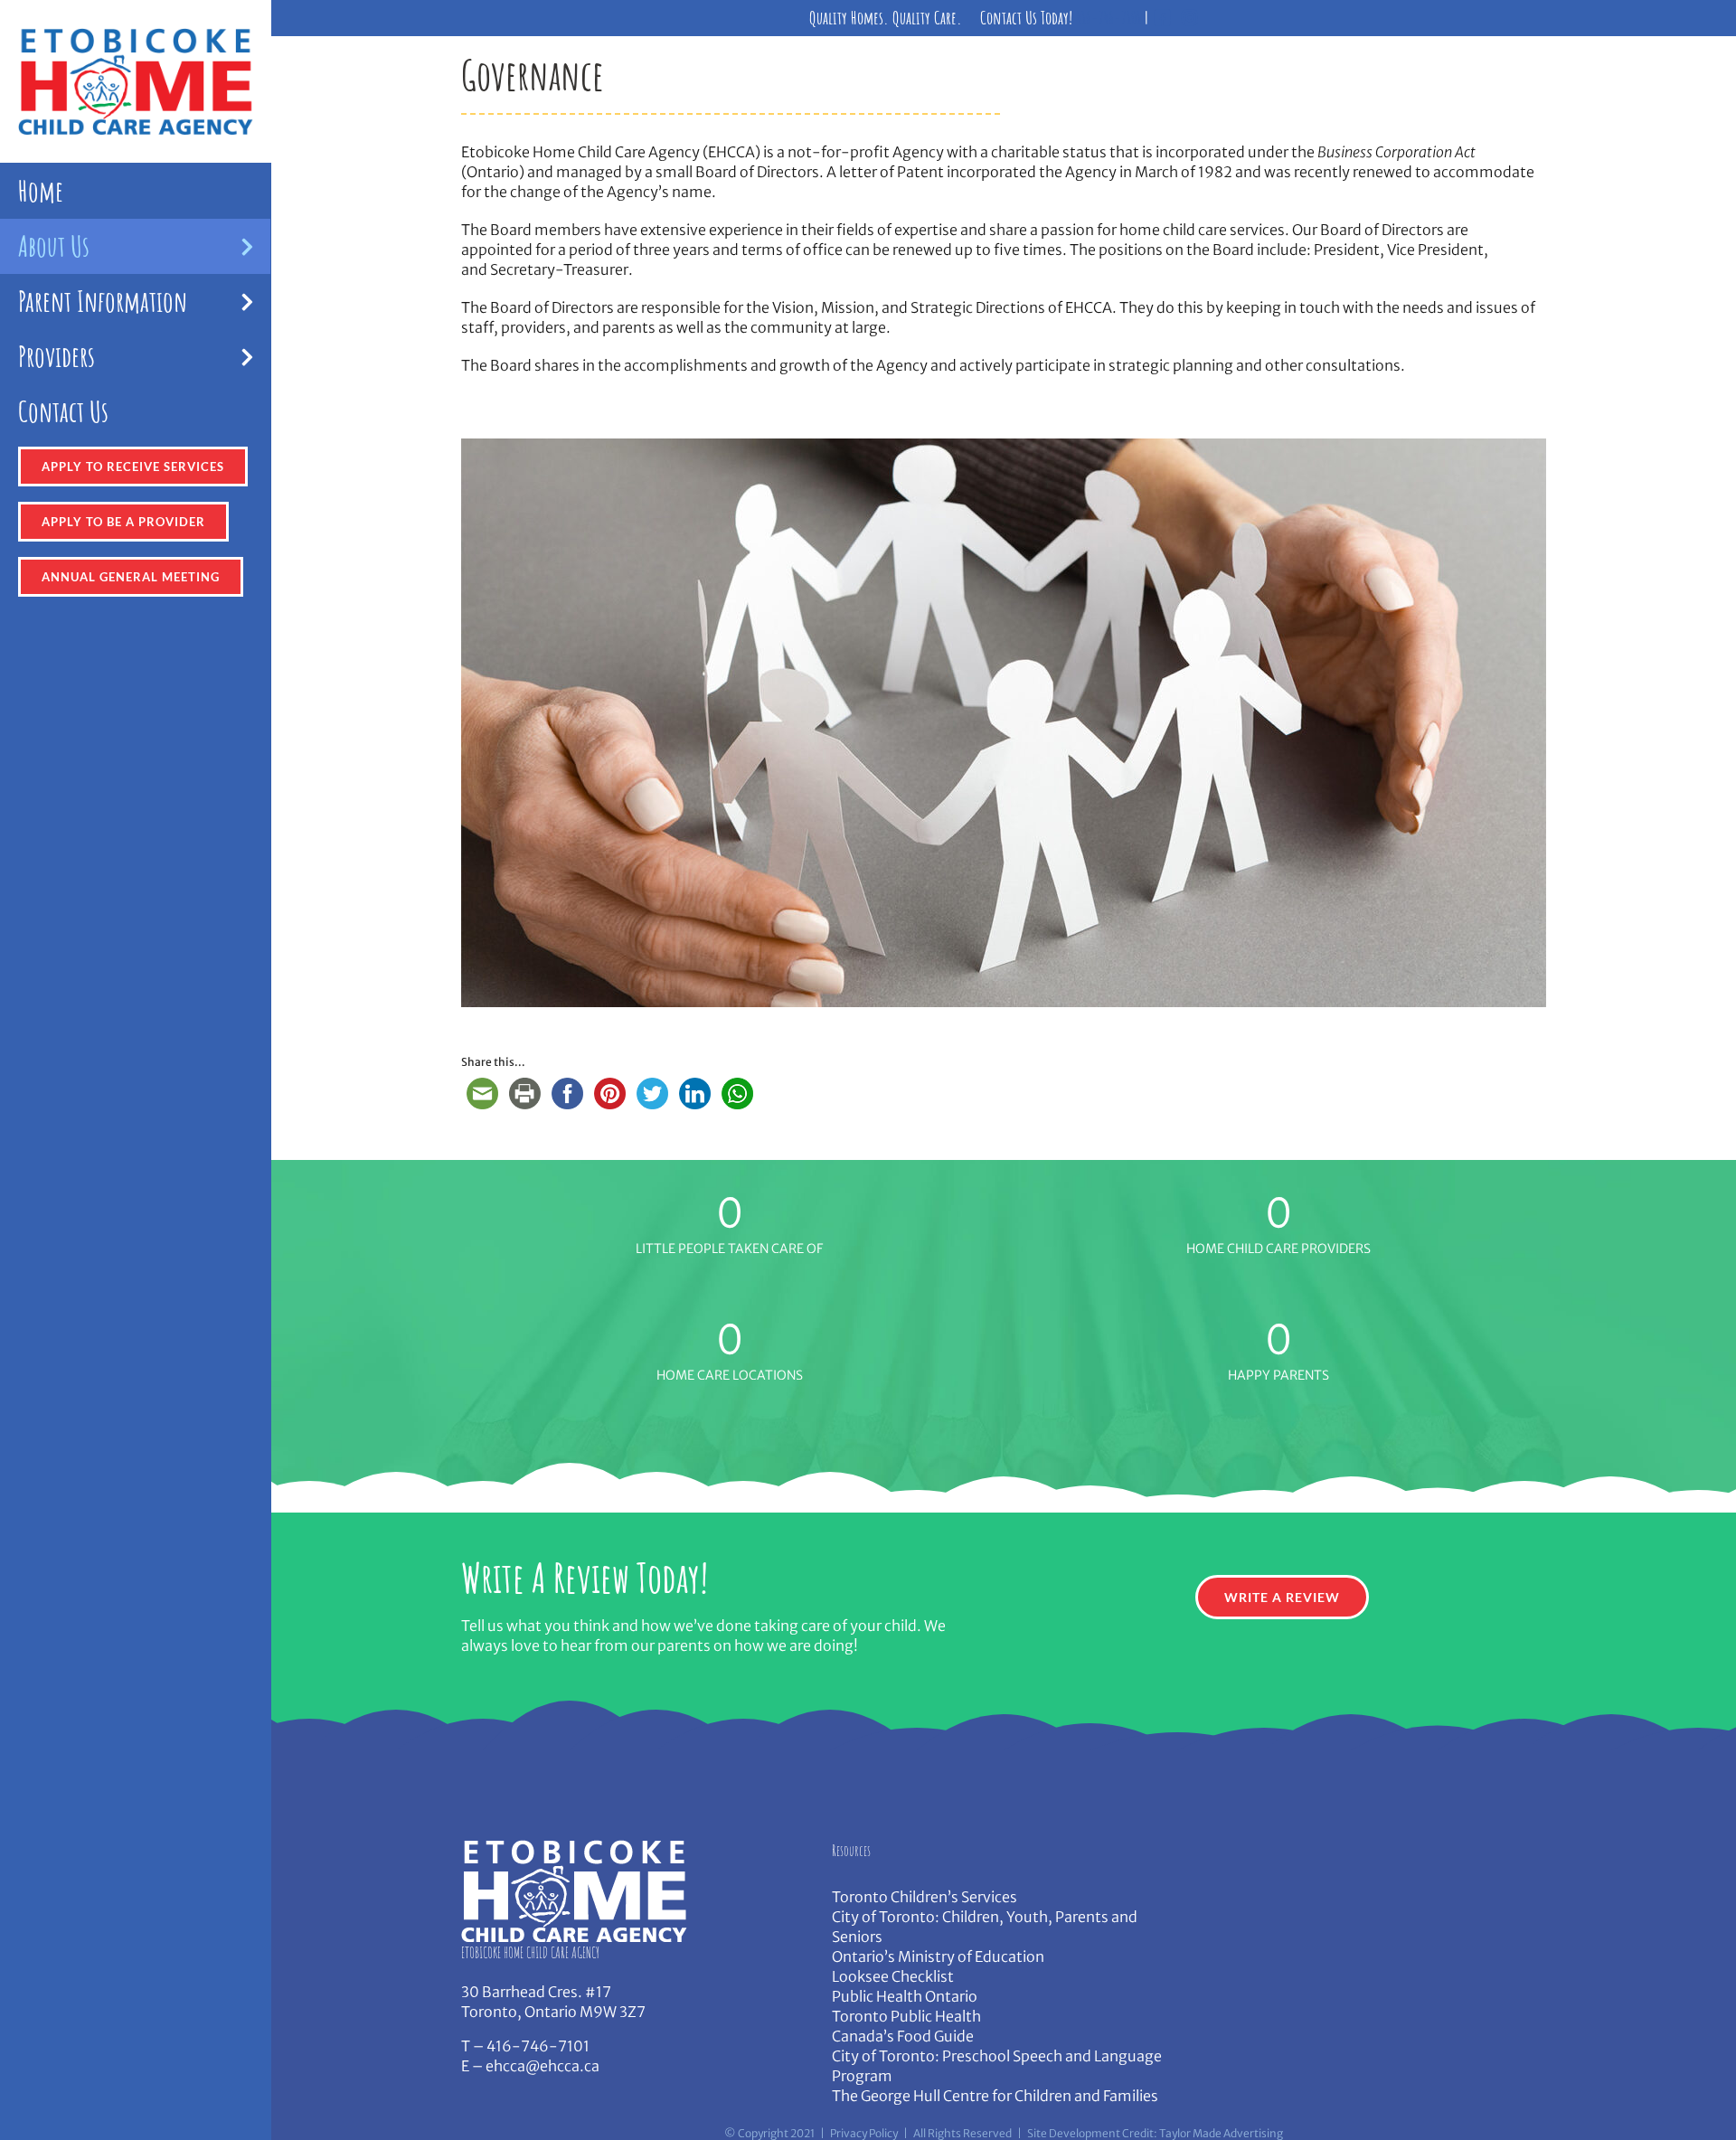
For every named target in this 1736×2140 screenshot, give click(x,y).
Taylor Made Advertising (1221, 2133)
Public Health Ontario (905, 1996)
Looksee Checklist (893, 1976)
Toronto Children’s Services (925, 1897)
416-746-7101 (1109, 18)
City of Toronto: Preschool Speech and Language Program (997, 2066)
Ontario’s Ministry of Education (938, 1956)
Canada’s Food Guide (903, 2036)
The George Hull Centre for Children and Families (995, 2096)
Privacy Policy (864, 2133)
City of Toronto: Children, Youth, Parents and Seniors (985, 1927)
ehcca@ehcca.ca (542, 2066)
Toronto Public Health (906, 2016)
